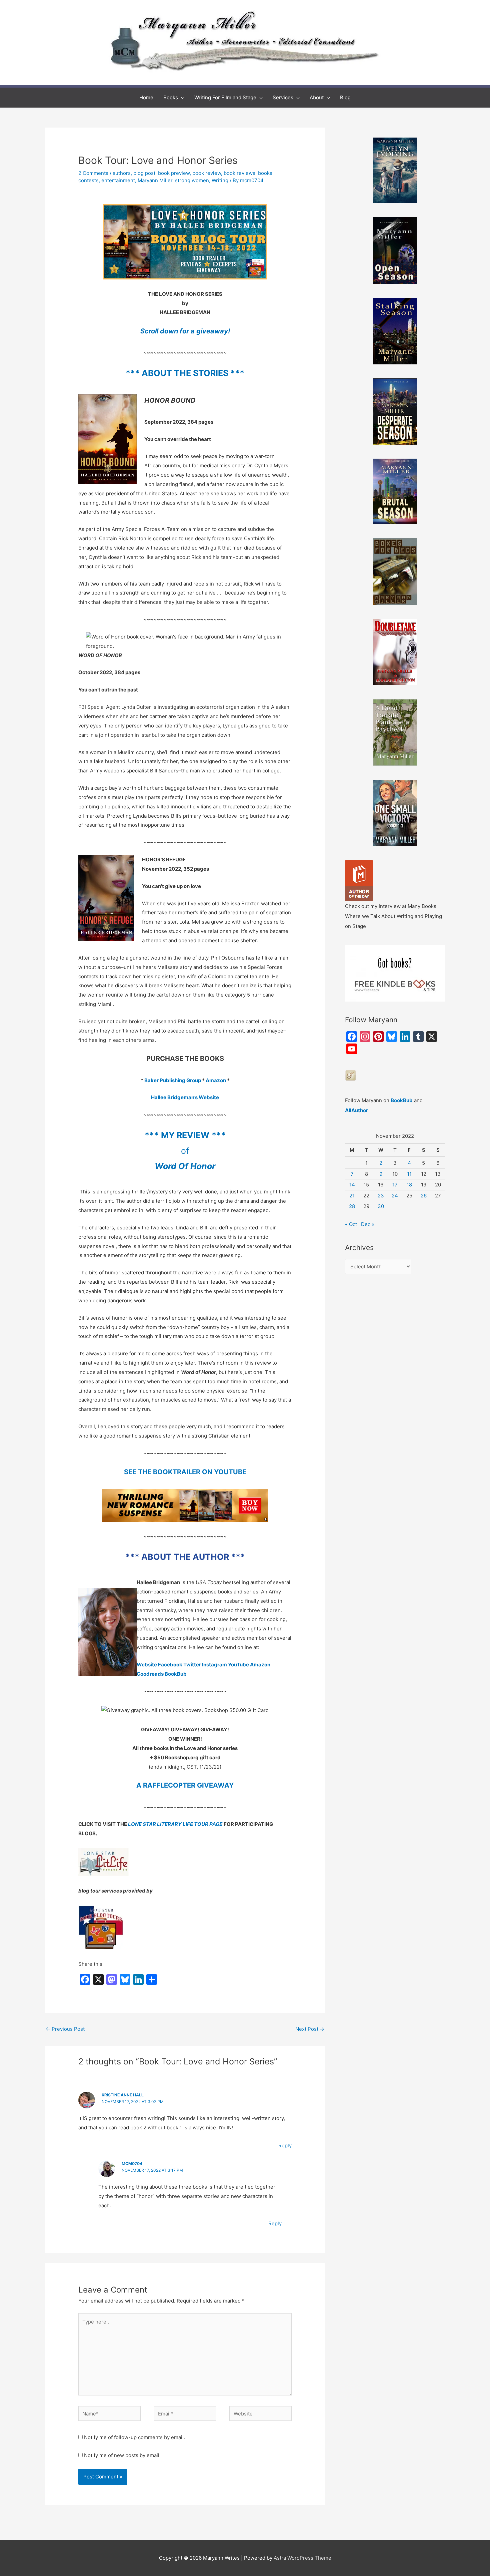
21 (352, 1196)
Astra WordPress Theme (302, 2558)
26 (424, 1196)
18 (409, 1185)
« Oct (351, 1224)
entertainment (118, 180)
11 (409, 1174)
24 (395, 1196)
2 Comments (93, 173)
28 (352, 1206)
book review (207, 173)
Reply (285, 2146)
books (265, 173)
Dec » (368, 1224)
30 (381, 1206)
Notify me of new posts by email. (122, 2455)
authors (122, 173)
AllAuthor (356, 1110)
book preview (174, 173)
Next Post (310, 2029)
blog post (144, 173)
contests (88, 180)
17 (395, 1185)
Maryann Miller (155, 180)
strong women (192, 180)
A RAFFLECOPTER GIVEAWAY (185, 1785)
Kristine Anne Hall (123, 2095)
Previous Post (65, 2029)
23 (381, 1196)
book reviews (239, 173)
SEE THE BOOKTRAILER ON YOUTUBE (185, 1472)
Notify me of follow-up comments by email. (134, 2437)
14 (352, 1185)
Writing (220, 180)
